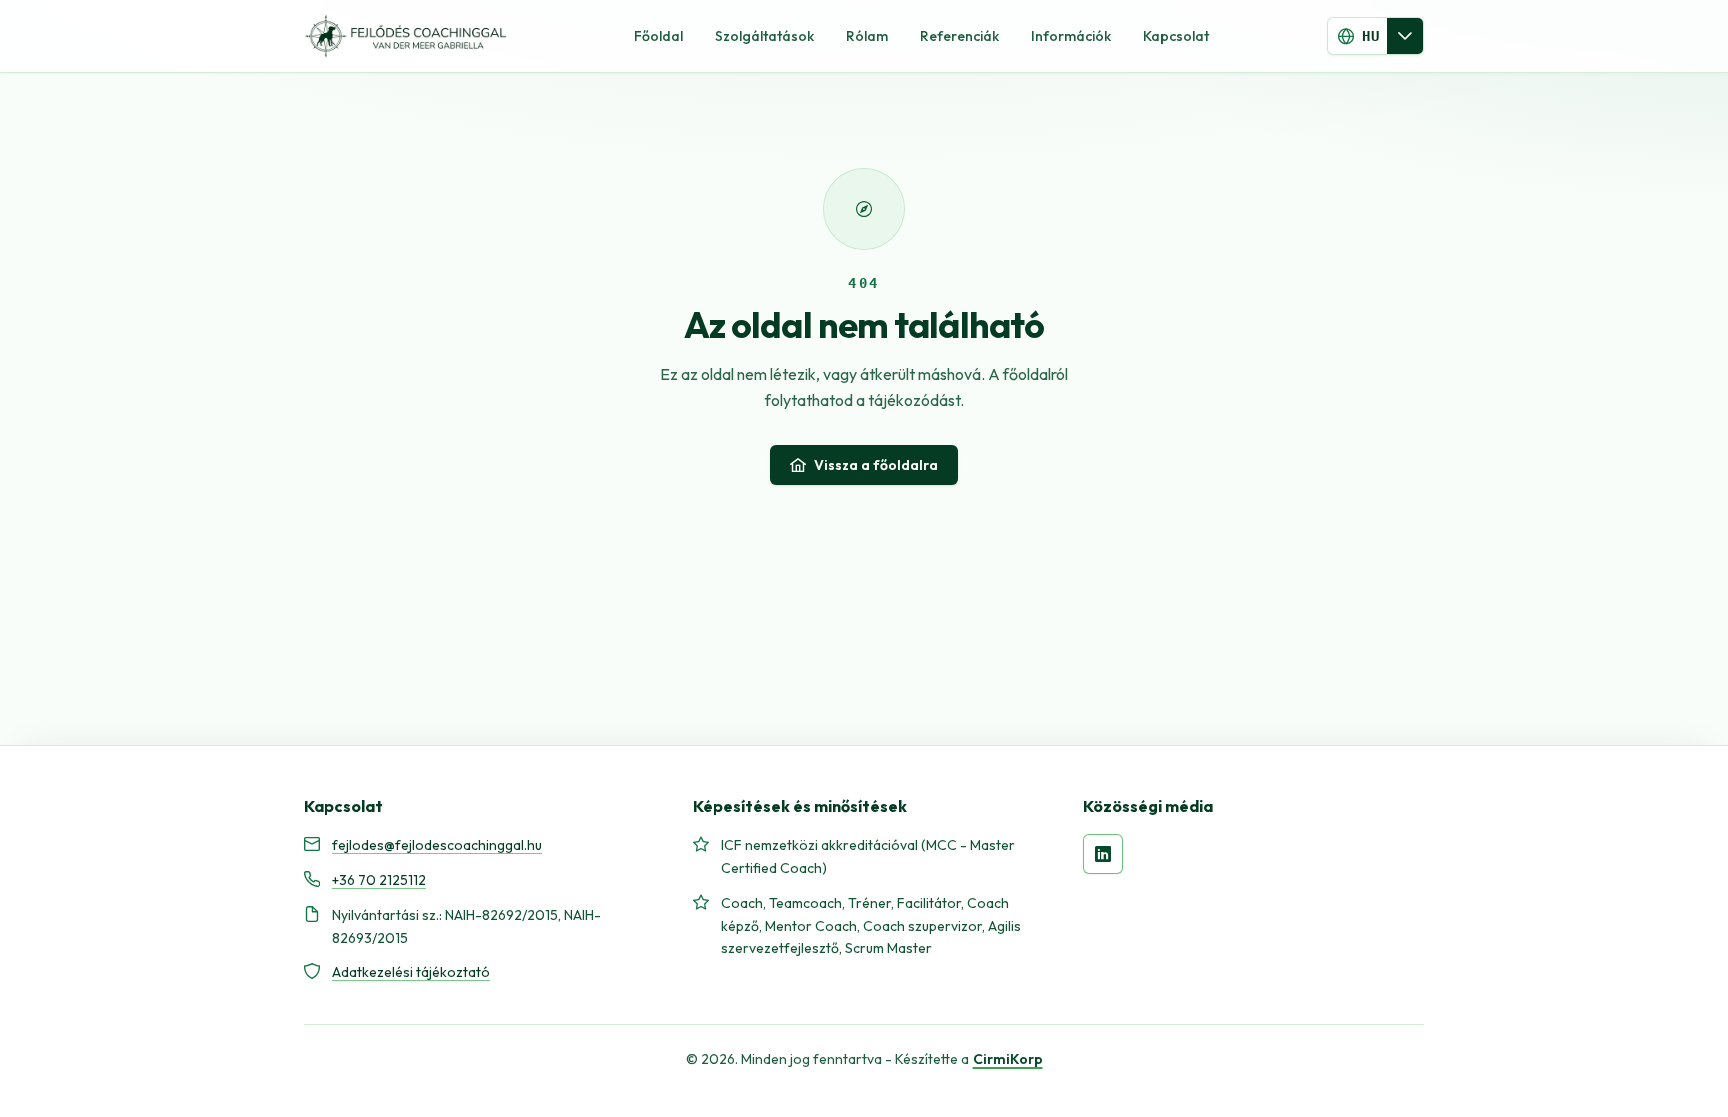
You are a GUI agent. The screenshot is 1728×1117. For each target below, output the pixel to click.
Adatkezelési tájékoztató (411, 972)
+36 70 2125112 (379, 880)
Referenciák (959, 36)
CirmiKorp (1008, 1059)
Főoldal (658, 36)
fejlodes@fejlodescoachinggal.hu (437, 845)
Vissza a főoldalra (876, 465)
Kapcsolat (1176, 36)
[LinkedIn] (1103, 854)
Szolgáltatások (764, 36)
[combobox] (1357, 36)
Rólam (867, 36)
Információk (1071, 36)
